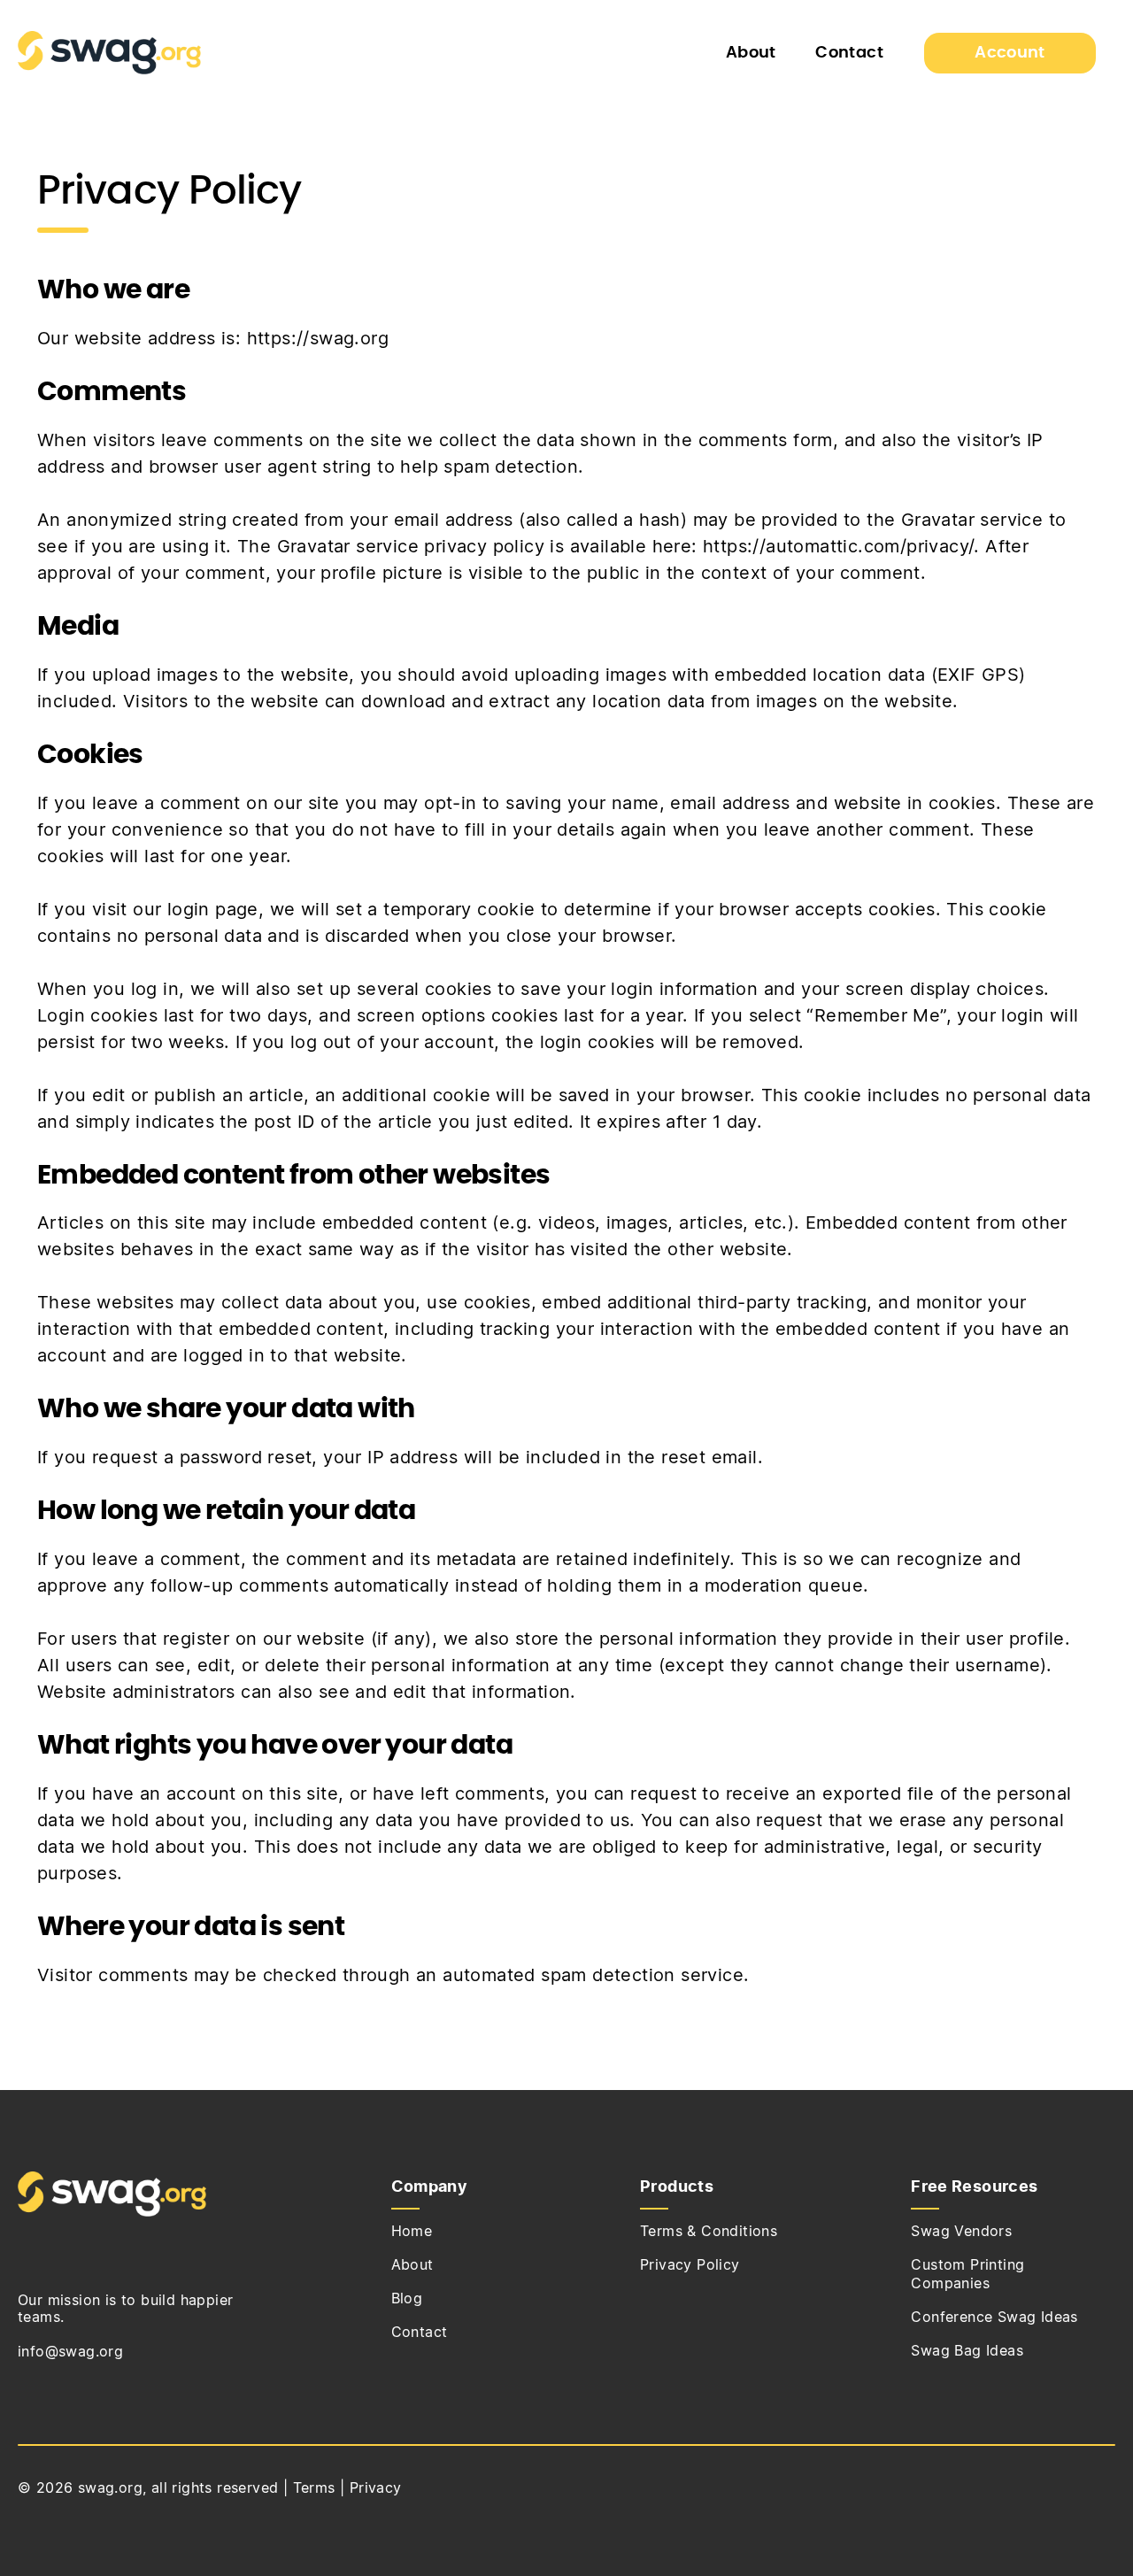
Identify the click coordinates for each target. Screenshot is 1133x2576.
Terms (314, 2488)
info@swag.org (70, 2352)
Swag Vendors (961, 2232)
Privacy (376, 2488)
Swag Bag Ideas (967, 2351)
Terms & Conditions (709, 2232)
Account (1010, 53)
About (751, 53)
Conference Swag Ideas (994, 2318)
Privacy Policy (690, 2265)
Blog (407, 2299)
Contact (849, 53)
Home (412, 2232)
